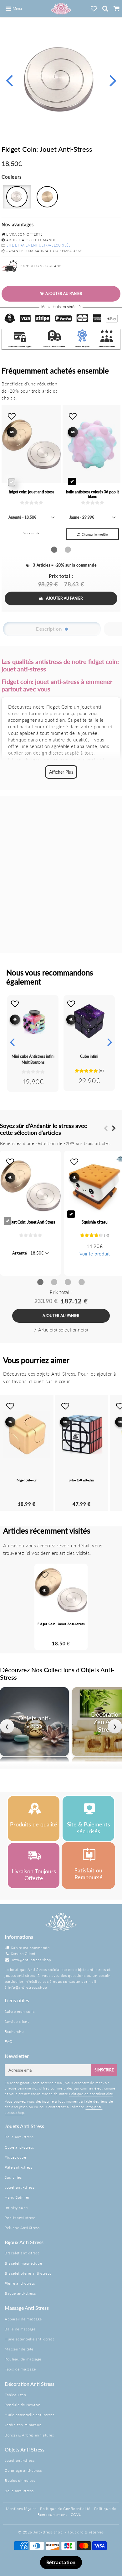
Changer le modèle (95, 534)
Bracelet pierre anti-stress (28, 2273)
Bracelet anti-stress (22, 2253)
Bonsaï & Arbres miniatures (29, 2435)
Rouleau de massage (23, 2359)
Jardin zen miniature (23, 2425)
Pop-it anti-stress (20, 2218)
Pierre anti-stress (20, 2283)
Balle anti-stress (19, 2137)
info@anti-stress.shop (32, 1960)
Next (113, 80)
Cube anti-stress (19, 2147)
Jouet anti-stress (20, 2187)
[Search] (105, 8)
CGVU (76, 2515)
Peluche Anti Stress (22, 2228)
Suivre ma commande (30, 1948)
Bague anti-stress (20, 2293)
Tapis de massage (20, 2369)
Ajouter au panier (64, 598)
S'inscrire (104, 2070)
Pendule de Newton (23, 2405)
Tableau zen (15, 2395)
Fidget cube (15, 2157)
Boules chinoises (20, 2480)
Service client (17, 2021)
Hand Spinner (17, 2197)
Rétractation (61, 2562)
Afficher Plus (61, 772)
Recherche (14, 2031)
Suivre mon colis (20, 2011)
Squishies (13, 2177)
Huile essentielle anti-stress (29, 2339)
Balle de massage (20, 2329)
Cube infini (89, 1056)
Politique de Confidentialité (65, 2509)
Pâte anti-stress (19, 2167)
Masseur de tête (19, 2349)
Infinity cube (16, 2208)
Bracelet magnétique (23, 2263)
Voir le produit (95, 1254)
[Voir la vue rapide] (15, 1020)
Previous (9, 80)
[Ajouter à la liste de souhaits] (15, 1004)
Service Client (23, 1954)
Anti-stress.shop (48, 2532)
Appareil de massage (23, 2319)
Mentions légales (21, 2509)
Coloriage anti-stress (23, 2470)
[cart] (116, 8)
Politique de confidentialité (91, 2094)
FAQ (9, 2041)
